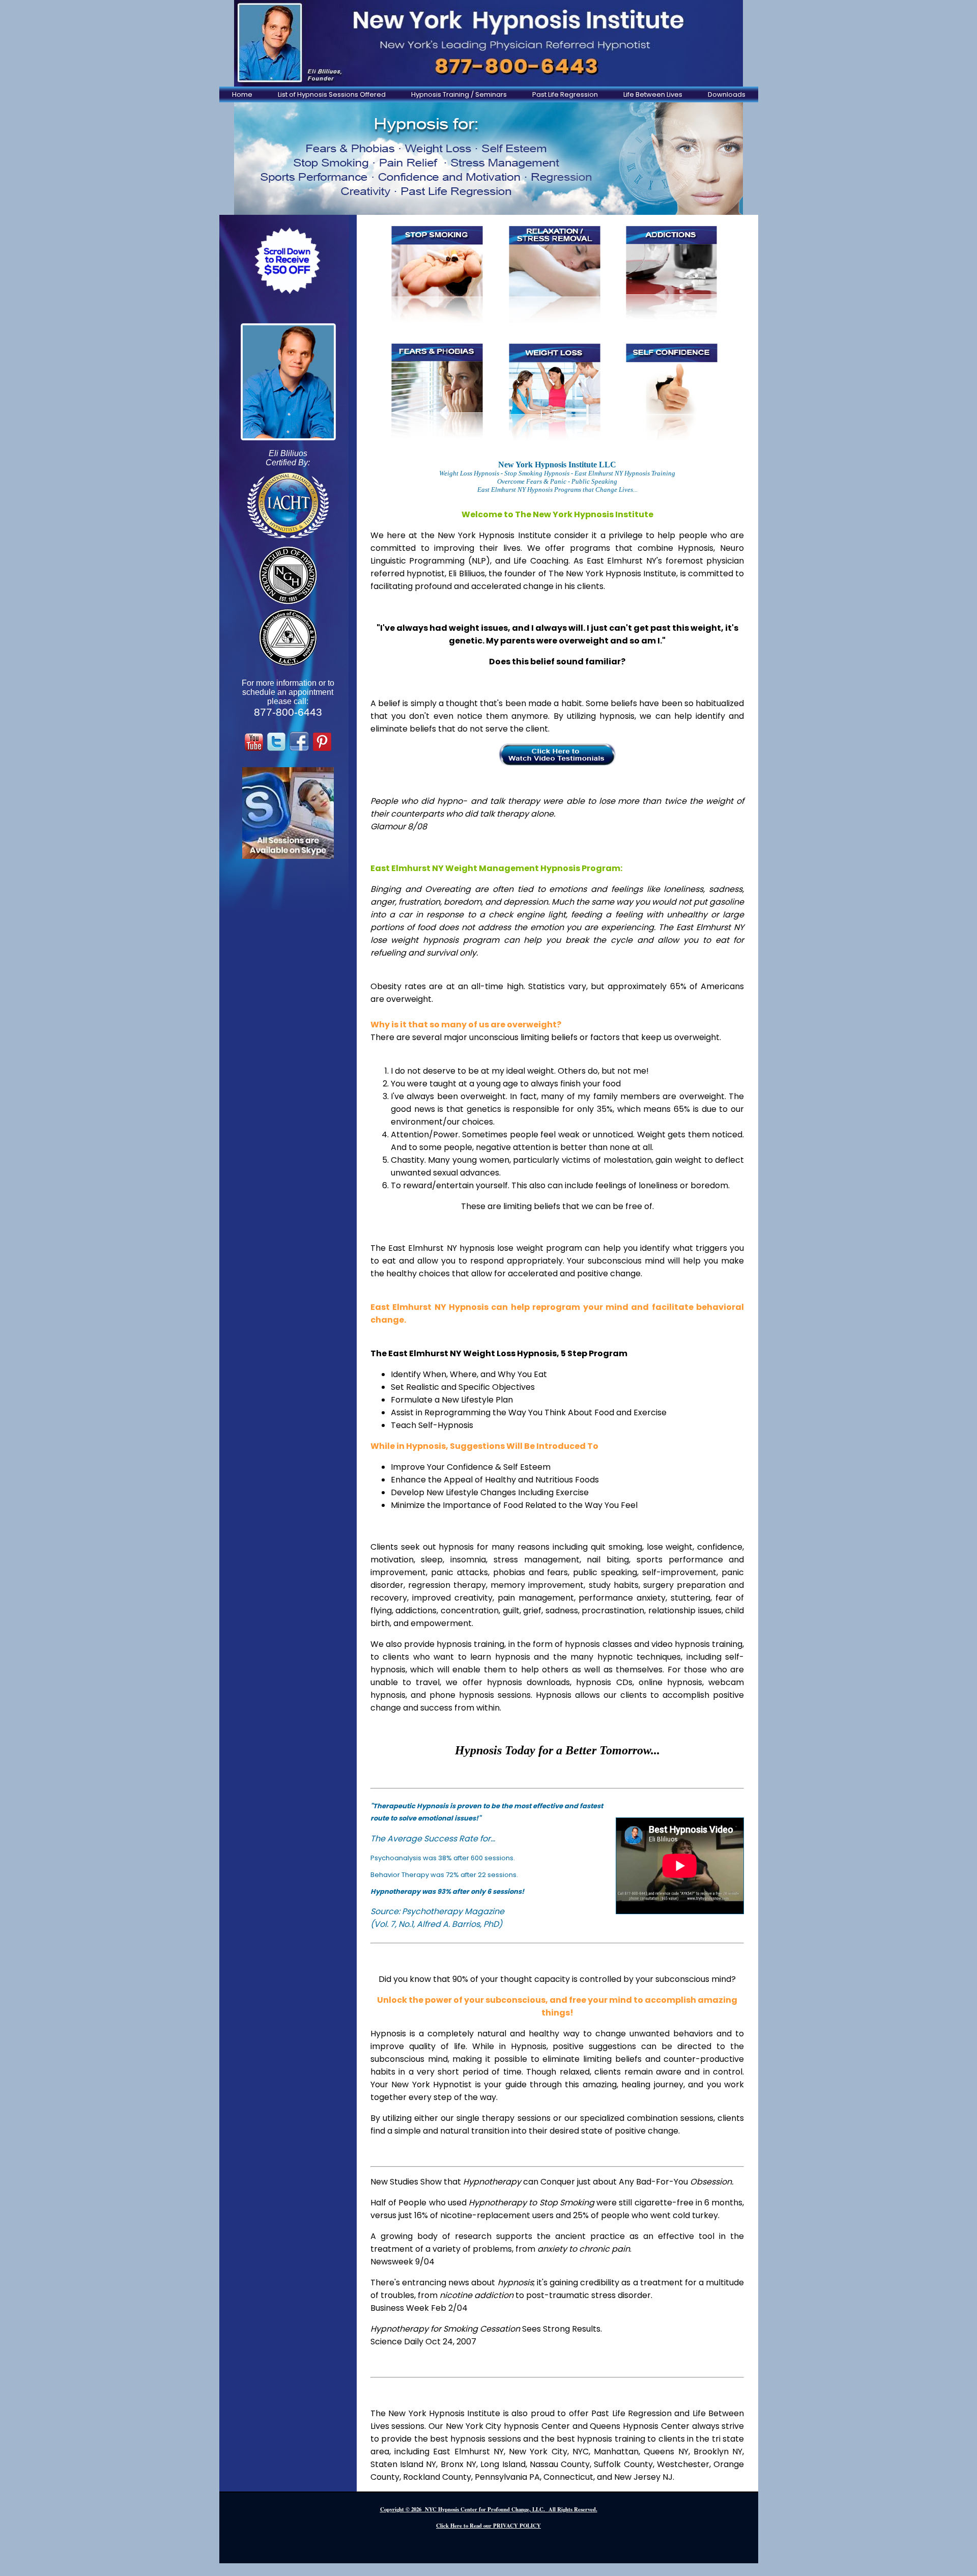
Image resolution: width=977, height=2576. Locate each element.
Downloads (727, 94)
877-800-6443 (288, 712)
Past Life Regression (565, 94)
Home (242, 94)
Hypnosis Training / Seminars (459, 94)
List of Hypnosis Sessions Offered (332, 94)
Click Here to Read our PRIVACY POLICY (489, 2526)
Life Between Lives (653, 94)
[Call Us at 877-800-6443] (489, 43)
